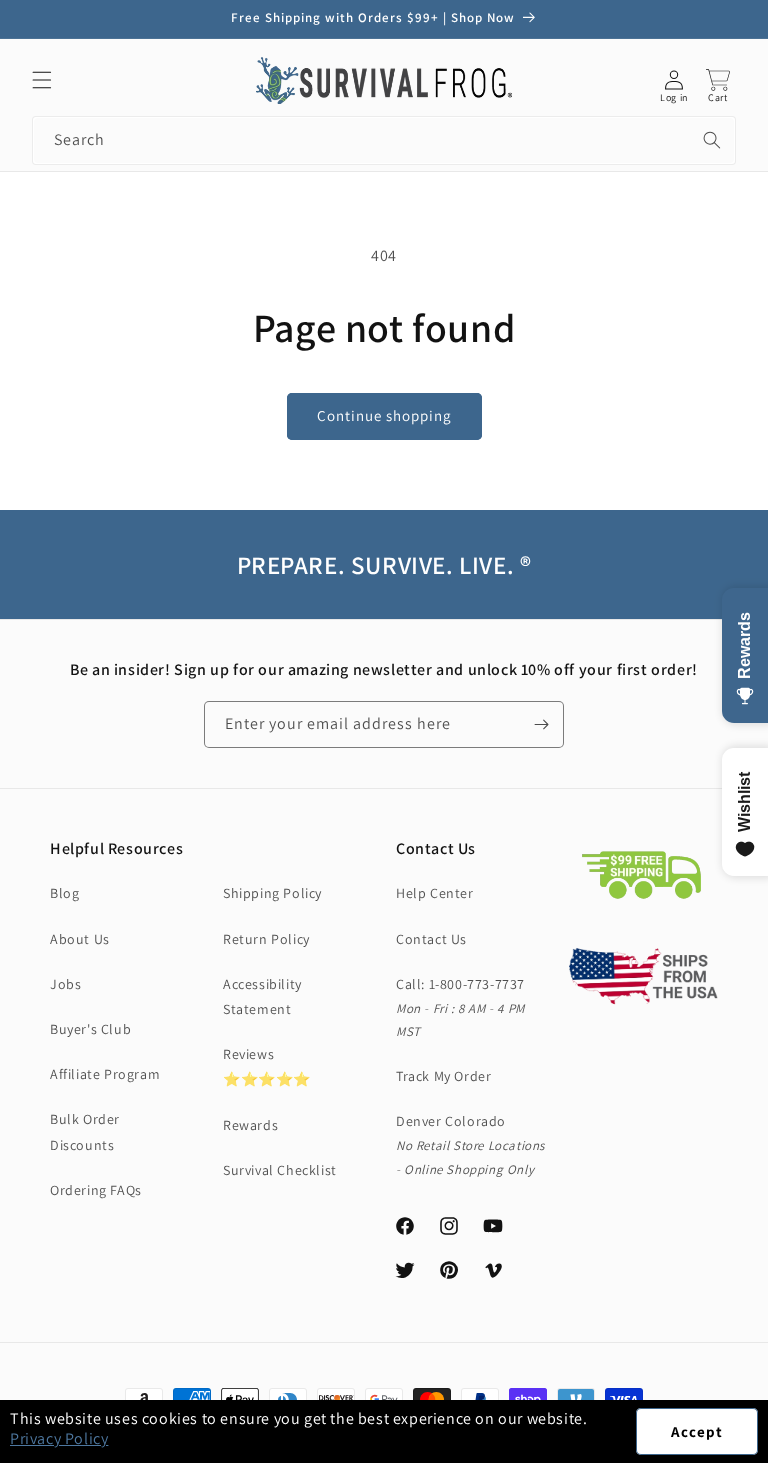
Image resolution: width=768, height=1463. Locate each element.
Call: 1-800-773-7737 (460, 984)
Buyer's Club (90, 1029)
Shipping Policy (272, 893)
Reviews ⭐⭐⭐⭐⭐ (267, 1066)
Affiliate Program (105, 1074)
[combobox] (384, 140)
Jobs (65, 984)
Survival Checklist (280, 1170)
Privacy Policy (59, 1438)
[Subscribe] (541, 724)
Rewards (250, 1125)
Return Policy (266, 939)
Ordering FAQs (96, 1190)
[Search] (712, 140)
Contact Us (431, 939)
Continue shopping (384, 415)
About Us (80, 939)
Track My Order (443, 1076)
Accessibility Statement (262, 996)
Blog (64, 893)
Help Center (435, 893)
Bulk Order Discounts (85, 1131)
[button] (767, 1452)
